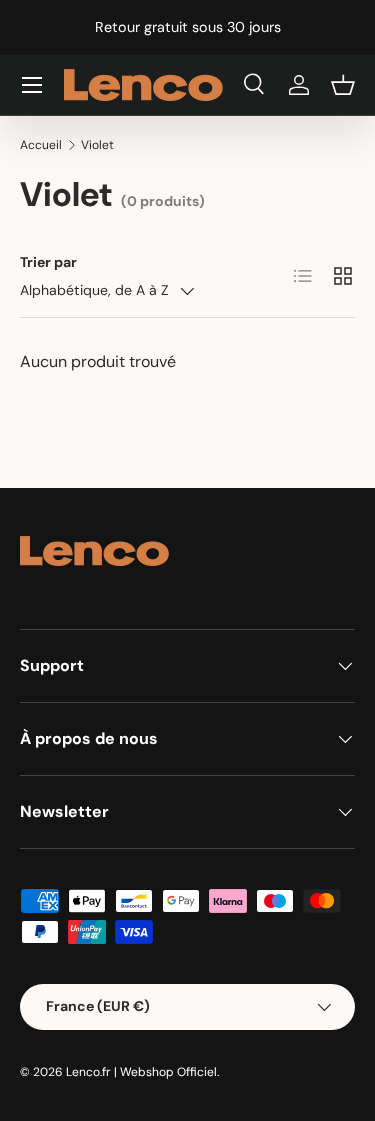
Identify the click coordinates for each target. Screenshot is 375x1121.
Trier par (48, 262)
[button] (343, 85)
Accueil (41, 145)
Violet (97, 145)
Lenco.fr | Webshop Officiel (141, 1072)
